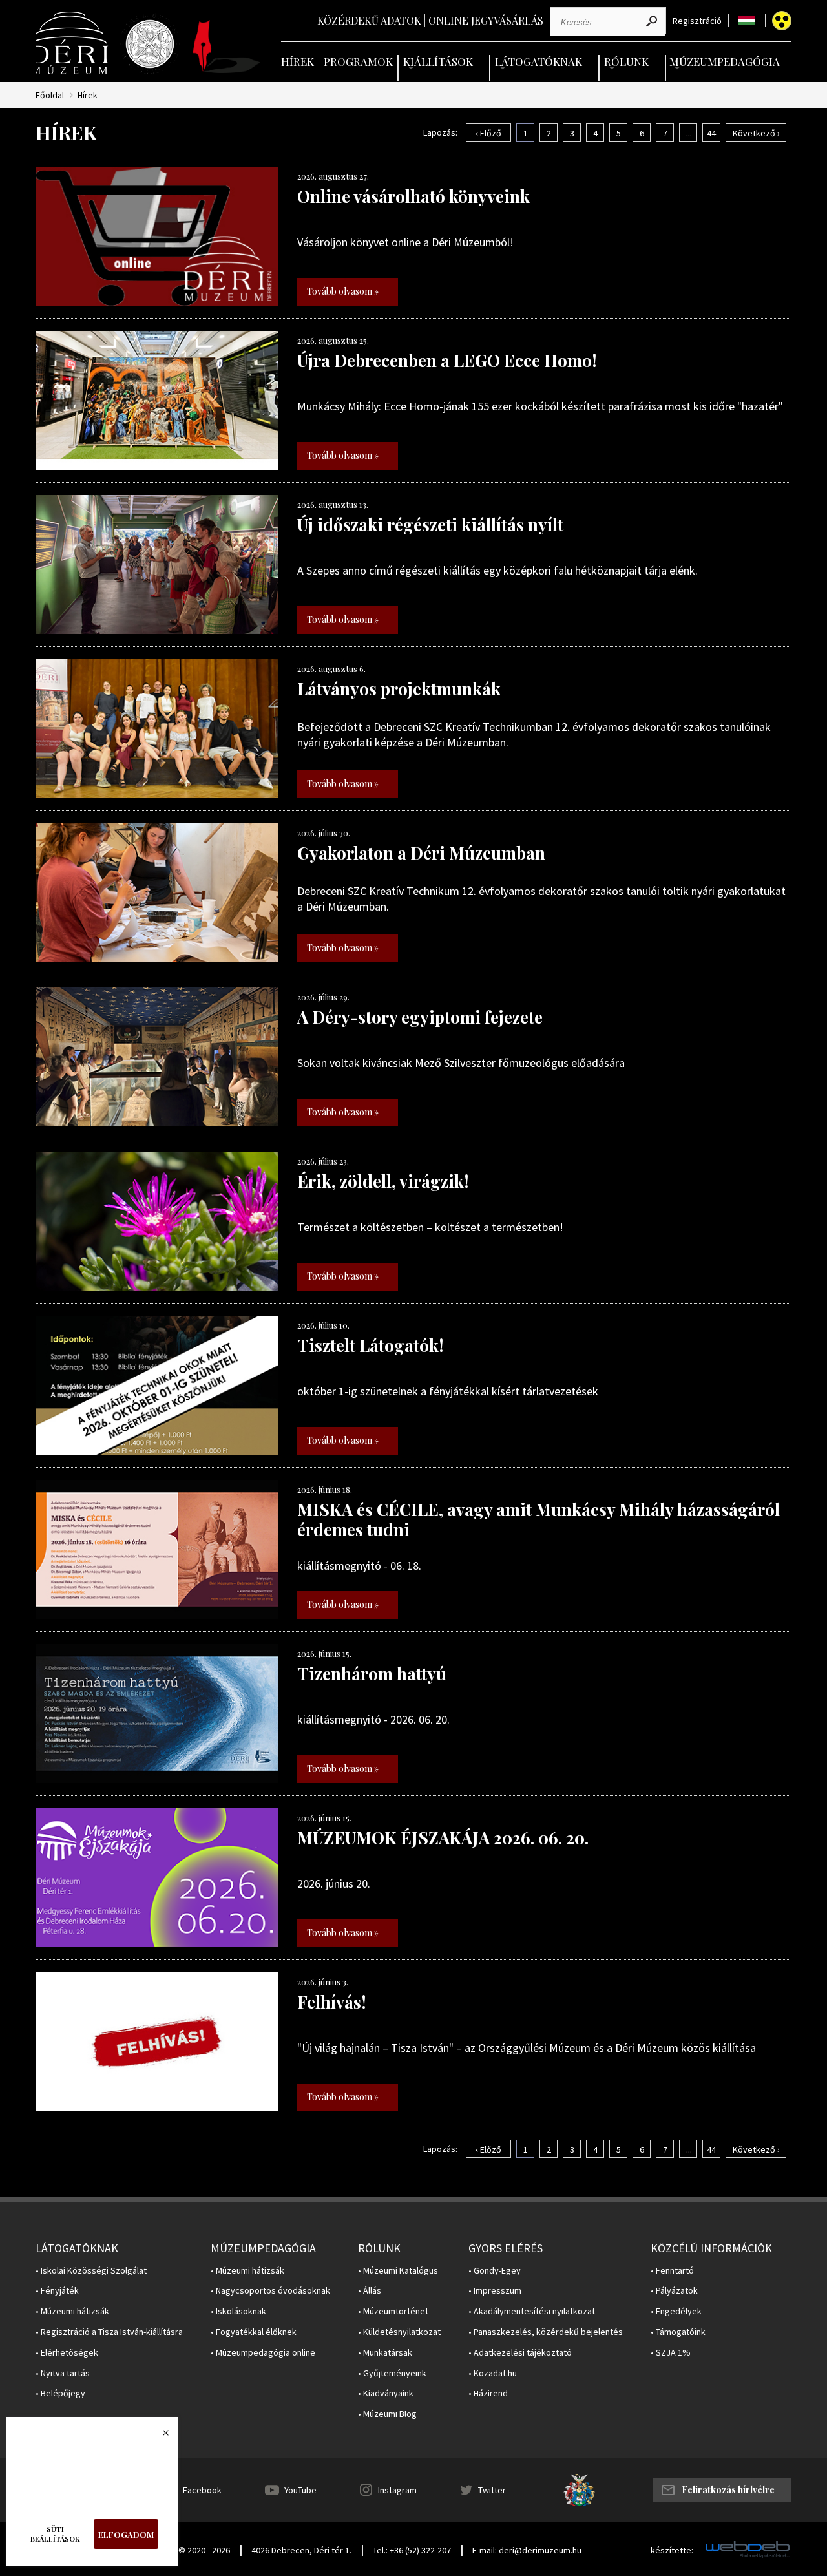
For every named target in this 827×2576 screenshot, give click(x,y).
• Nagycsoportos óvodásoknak (270, 2291)
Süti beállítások (55, 2534)
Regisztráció (697, 21)
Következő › (756, 133)
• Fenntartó (672, 2271)
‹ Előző (488, 133)
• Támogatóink (678, 2332)
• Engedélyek (676, 2311)
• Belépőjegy (60, 2393)
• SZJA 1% (671, 2353)
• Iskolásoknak (238, 2311)
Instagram (397, 2490)
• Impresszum (495, 2291)
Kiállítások (438, 61)
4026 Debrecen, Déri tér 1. (301, 2550)
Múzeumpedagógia (725, 61)
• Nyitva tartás (63, 2373)
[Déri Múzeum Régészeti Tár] (150, 44)
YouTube (300, 2490)
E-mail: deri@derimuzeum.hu (527, 2550)
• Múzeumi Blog (387, 2414)
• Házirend (488, 2393)
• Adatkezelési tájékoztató (520, 2353)
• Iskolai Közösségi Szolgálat (91, 2271)
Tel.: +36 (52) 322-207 (412, 2550)
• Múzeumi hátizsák (72, 2311)
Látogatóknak (539, 61)
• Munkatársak (385, 2353)
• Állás (370, 2291)
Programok (358, 61)
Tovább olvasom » (343, 291)
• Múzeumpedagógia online (263, 2353)
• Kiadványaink (386, 2393)
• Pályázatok (674, 2291)
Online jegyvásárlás (486, 20)
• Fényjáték (57, 2291)
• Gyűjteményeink (392, 2373)
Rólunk (626, 61)
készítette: (672, 2550)
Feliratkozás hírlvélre (728, 2490)
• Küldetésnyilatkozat (399, 2332)
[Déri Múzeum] (73, 43)
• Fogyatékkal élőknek (254, 2332)
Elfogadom (126, 2534)
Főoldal (50, 95)
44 (711, 133)
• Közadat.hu (493, 2373)
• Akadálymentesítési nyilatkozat (532, 2311)
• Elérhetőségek (67, 2353)
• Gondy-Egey (495, 2271)
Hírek (298, 61)
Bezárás (159, 2436)
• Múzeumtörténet (393, 2311)
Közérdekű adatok (369, 20)
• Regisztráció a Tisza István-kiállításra (109, 2332)
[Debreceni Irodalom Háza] (227, 47)
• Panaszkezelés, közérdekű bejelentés (546, 2332)
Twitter (492, 2490)
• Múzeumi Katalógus (398, 2271)
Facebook (202, 2490)
